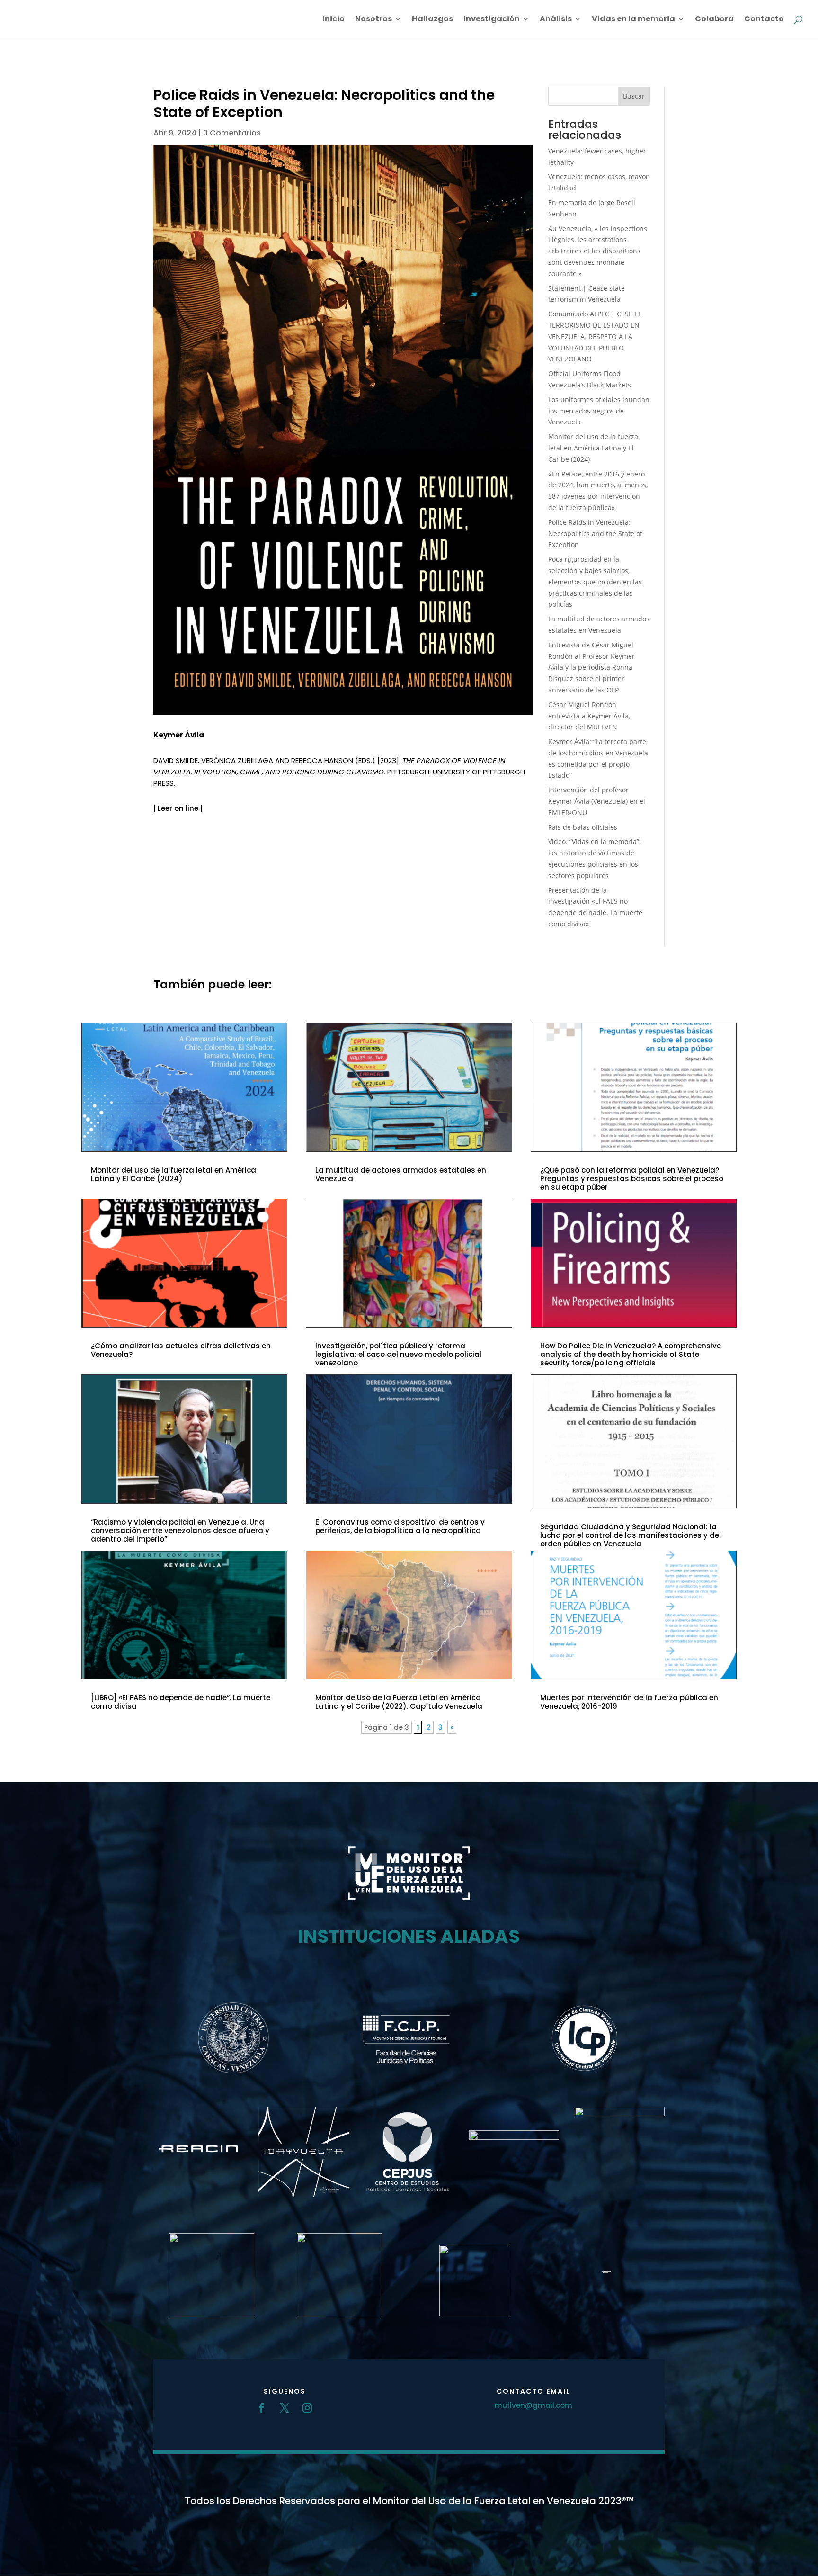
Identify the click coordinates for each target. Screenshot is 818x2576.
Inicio (333, 20)
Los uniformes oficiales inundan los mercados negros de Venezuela (599, 411)
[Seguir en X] (285, 2408)
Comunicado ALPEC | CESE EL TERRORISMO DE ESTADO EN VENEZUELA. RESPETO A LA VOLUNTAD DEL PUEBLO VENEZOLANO (595, 336)
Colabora (714, 20)
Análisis (556, 20)
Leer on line (178, 808)
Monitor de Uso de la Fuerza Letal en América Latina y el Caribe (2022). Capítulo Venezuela (399, 1702)
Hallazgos (432, 20)
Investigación (492, 20)
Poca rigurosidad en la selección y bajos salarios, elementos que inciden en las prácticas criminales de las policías (595, 582)
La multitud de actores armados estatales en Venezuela (401, 1174)
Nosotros (373, 20)
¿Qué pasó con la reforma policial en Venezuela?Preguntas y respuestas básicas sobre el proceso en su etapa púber (632, 1179)
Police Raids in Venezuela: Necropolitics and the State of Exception (595, 534)
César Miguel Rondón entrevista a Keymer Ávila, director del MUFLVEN (589, 716)
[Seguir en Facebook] (262, 2408)
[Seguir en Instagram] (307, 2408)
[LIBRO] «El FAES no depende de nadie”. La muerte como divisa (181, 1702)
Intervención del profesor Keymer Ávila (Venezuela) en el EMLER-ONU (597, 801)
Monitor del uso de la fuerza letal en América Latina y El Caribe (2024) (593, 448)
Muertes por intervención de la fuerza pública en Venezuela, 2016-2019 (629, 1702)
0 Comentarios (232, 133)
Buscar (634, 96)
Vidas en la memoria (633, 20)
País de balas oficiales (583, 827)
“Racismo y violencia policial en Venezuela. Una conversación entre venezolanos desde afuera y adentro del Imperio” (180, 1530)
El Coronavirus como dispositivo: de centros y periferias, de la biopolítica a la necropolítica (400, 1526)
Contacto (764, 20)
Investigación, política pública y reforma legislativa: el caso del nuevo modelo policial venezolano (398, 1354)
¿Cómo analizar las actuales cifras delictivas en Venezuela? (181, 1350)
